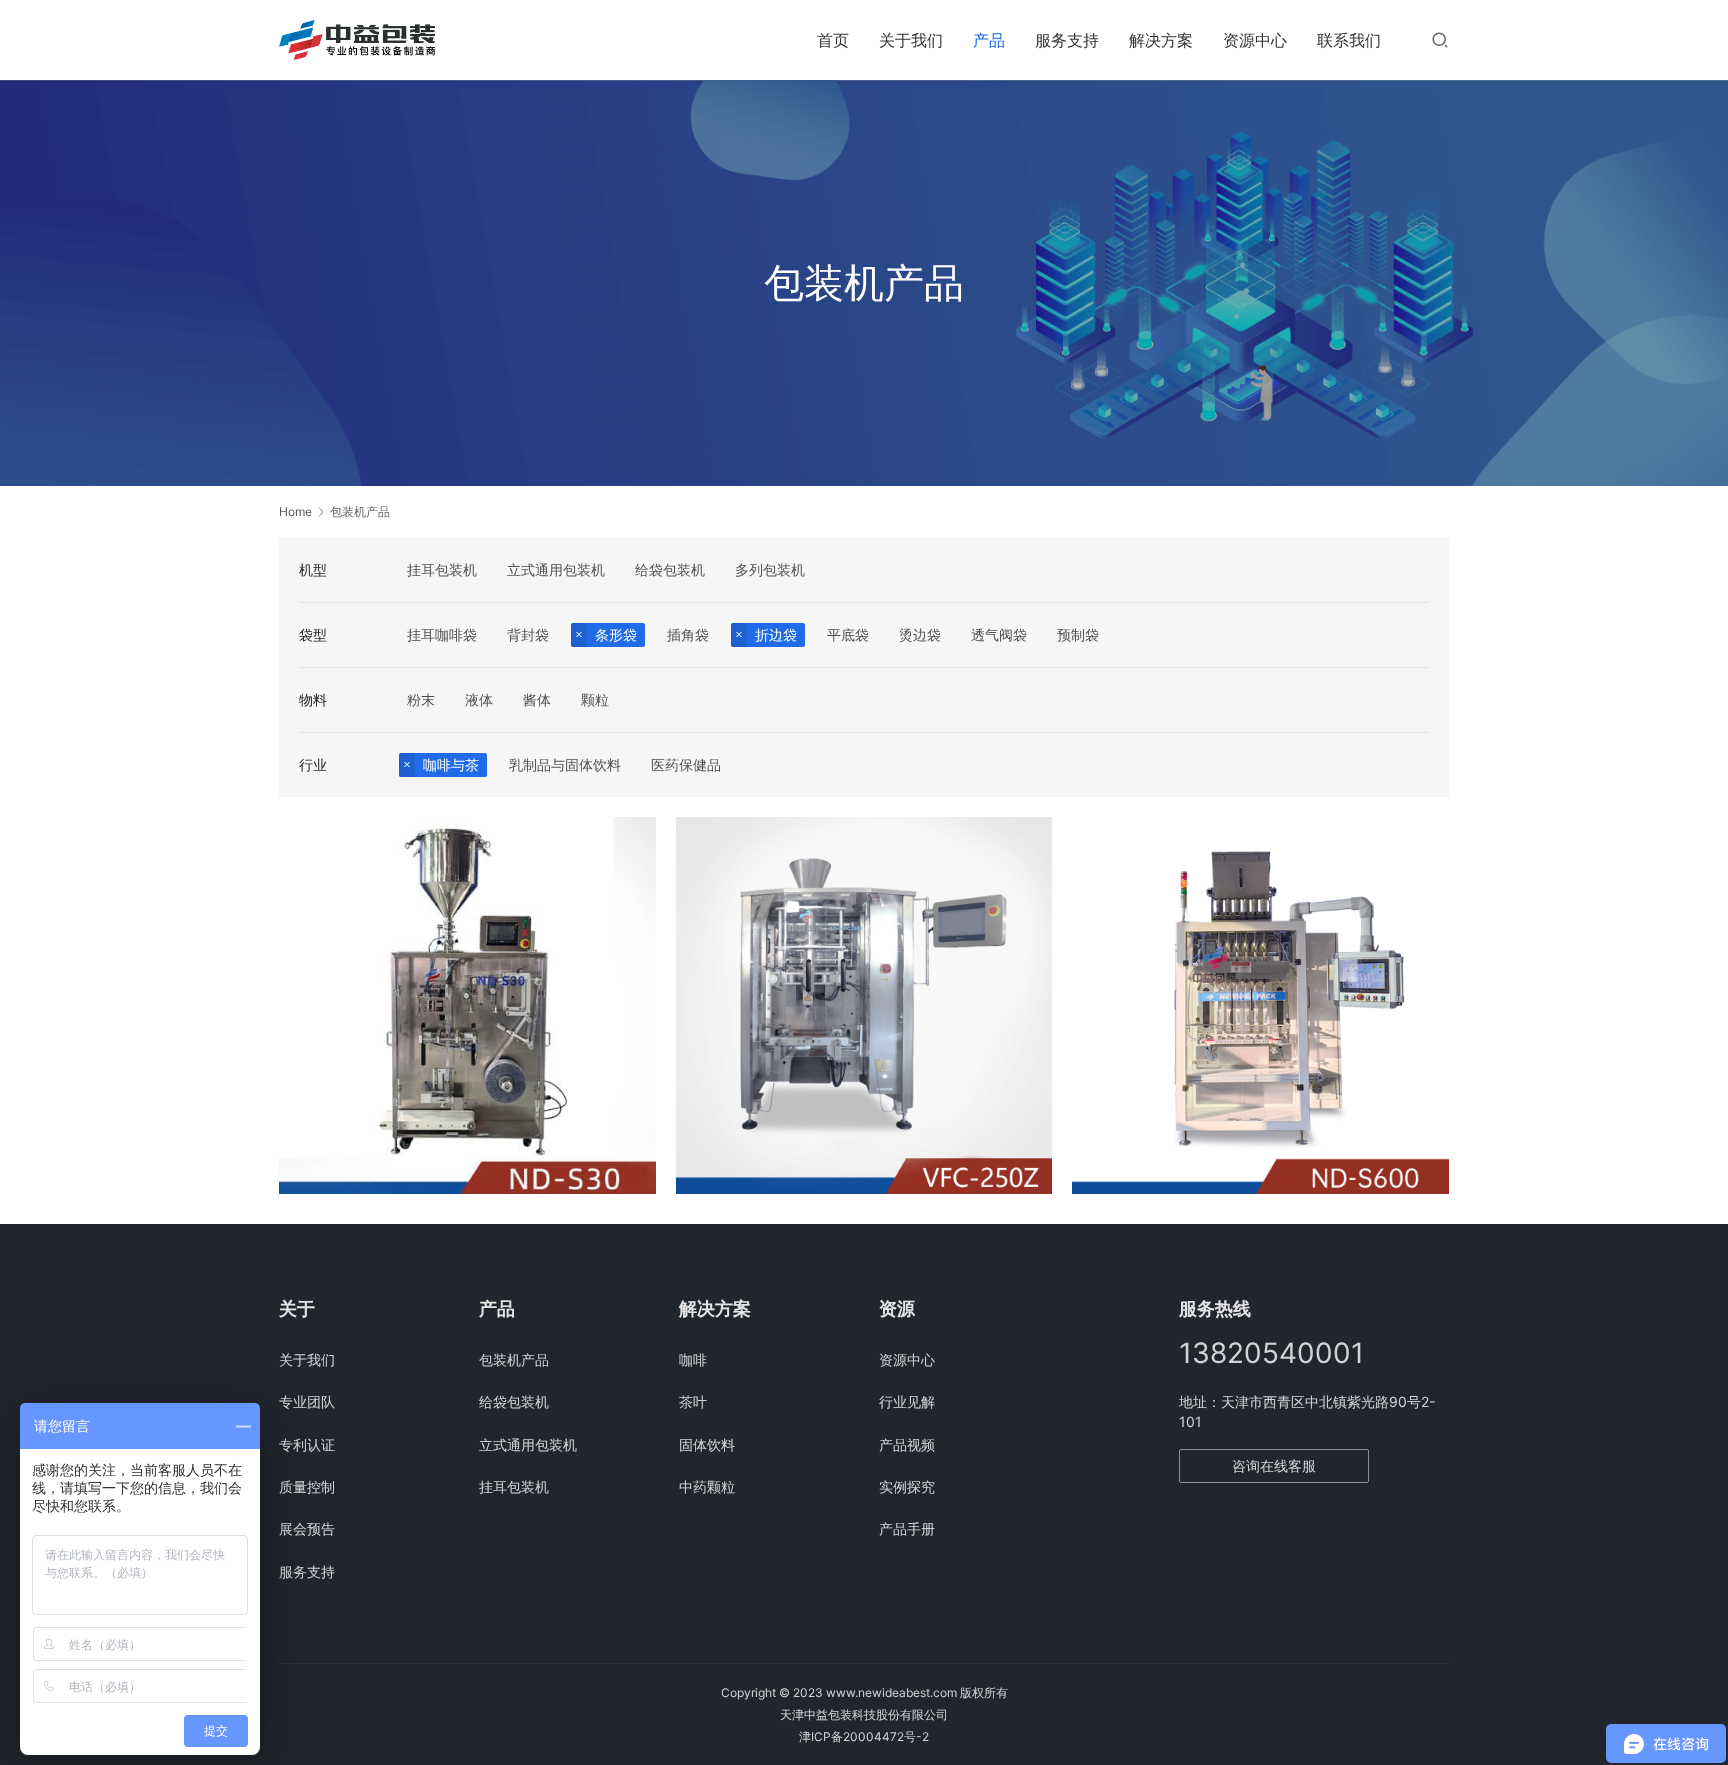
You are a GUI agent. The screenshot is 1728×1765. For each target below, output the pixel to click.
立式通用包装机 (556, 569)
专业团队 (307, 1401)
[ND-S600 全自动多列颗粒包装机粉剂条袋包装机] (1260, 1005)
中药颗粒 (707, 1486)
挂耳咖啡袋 (442, 634)
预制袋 (1078, 634)
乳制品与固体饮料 (565, 764)
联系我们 (1349, 40)
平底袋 (848, 634)
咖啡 (693, 1359)
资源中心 (1255, 40)
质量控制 (307, 1486)
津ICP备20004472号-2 (864, 1736)
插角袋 (688, 634)
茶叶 (693, 1401)
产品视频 (907, 1444)
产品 (989, 40)
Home (295, 511)
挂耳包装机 (442, 569)
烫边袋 (920, 634)
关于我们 (911, 40)
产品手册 (907, 1528)
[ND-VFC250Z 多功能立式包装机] (864, 1005)
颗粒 (595, 699)
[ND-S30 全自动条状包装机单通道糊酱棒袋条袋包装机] (467, 1005)
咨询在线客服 (1274, 1465)
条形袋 (616, 634)
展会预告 (307, 1528)
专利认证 (307, 1444)
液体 (479, 699)
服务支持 (1067, 40)
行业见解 (907, 1401)
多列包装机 (770, 569)
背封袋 (528, 634)
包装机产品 (514, 1359)
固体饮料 (707, 1444)
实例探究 (907, 1486)
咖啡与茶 (451, 764)
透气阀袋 (999, 634)
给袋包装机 (670, 569)
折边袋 (776, 634)
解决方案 (1161, 40)
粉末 (421, 699)
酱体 (537, 699)
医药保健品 (686, 764)
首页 (833, 40)
